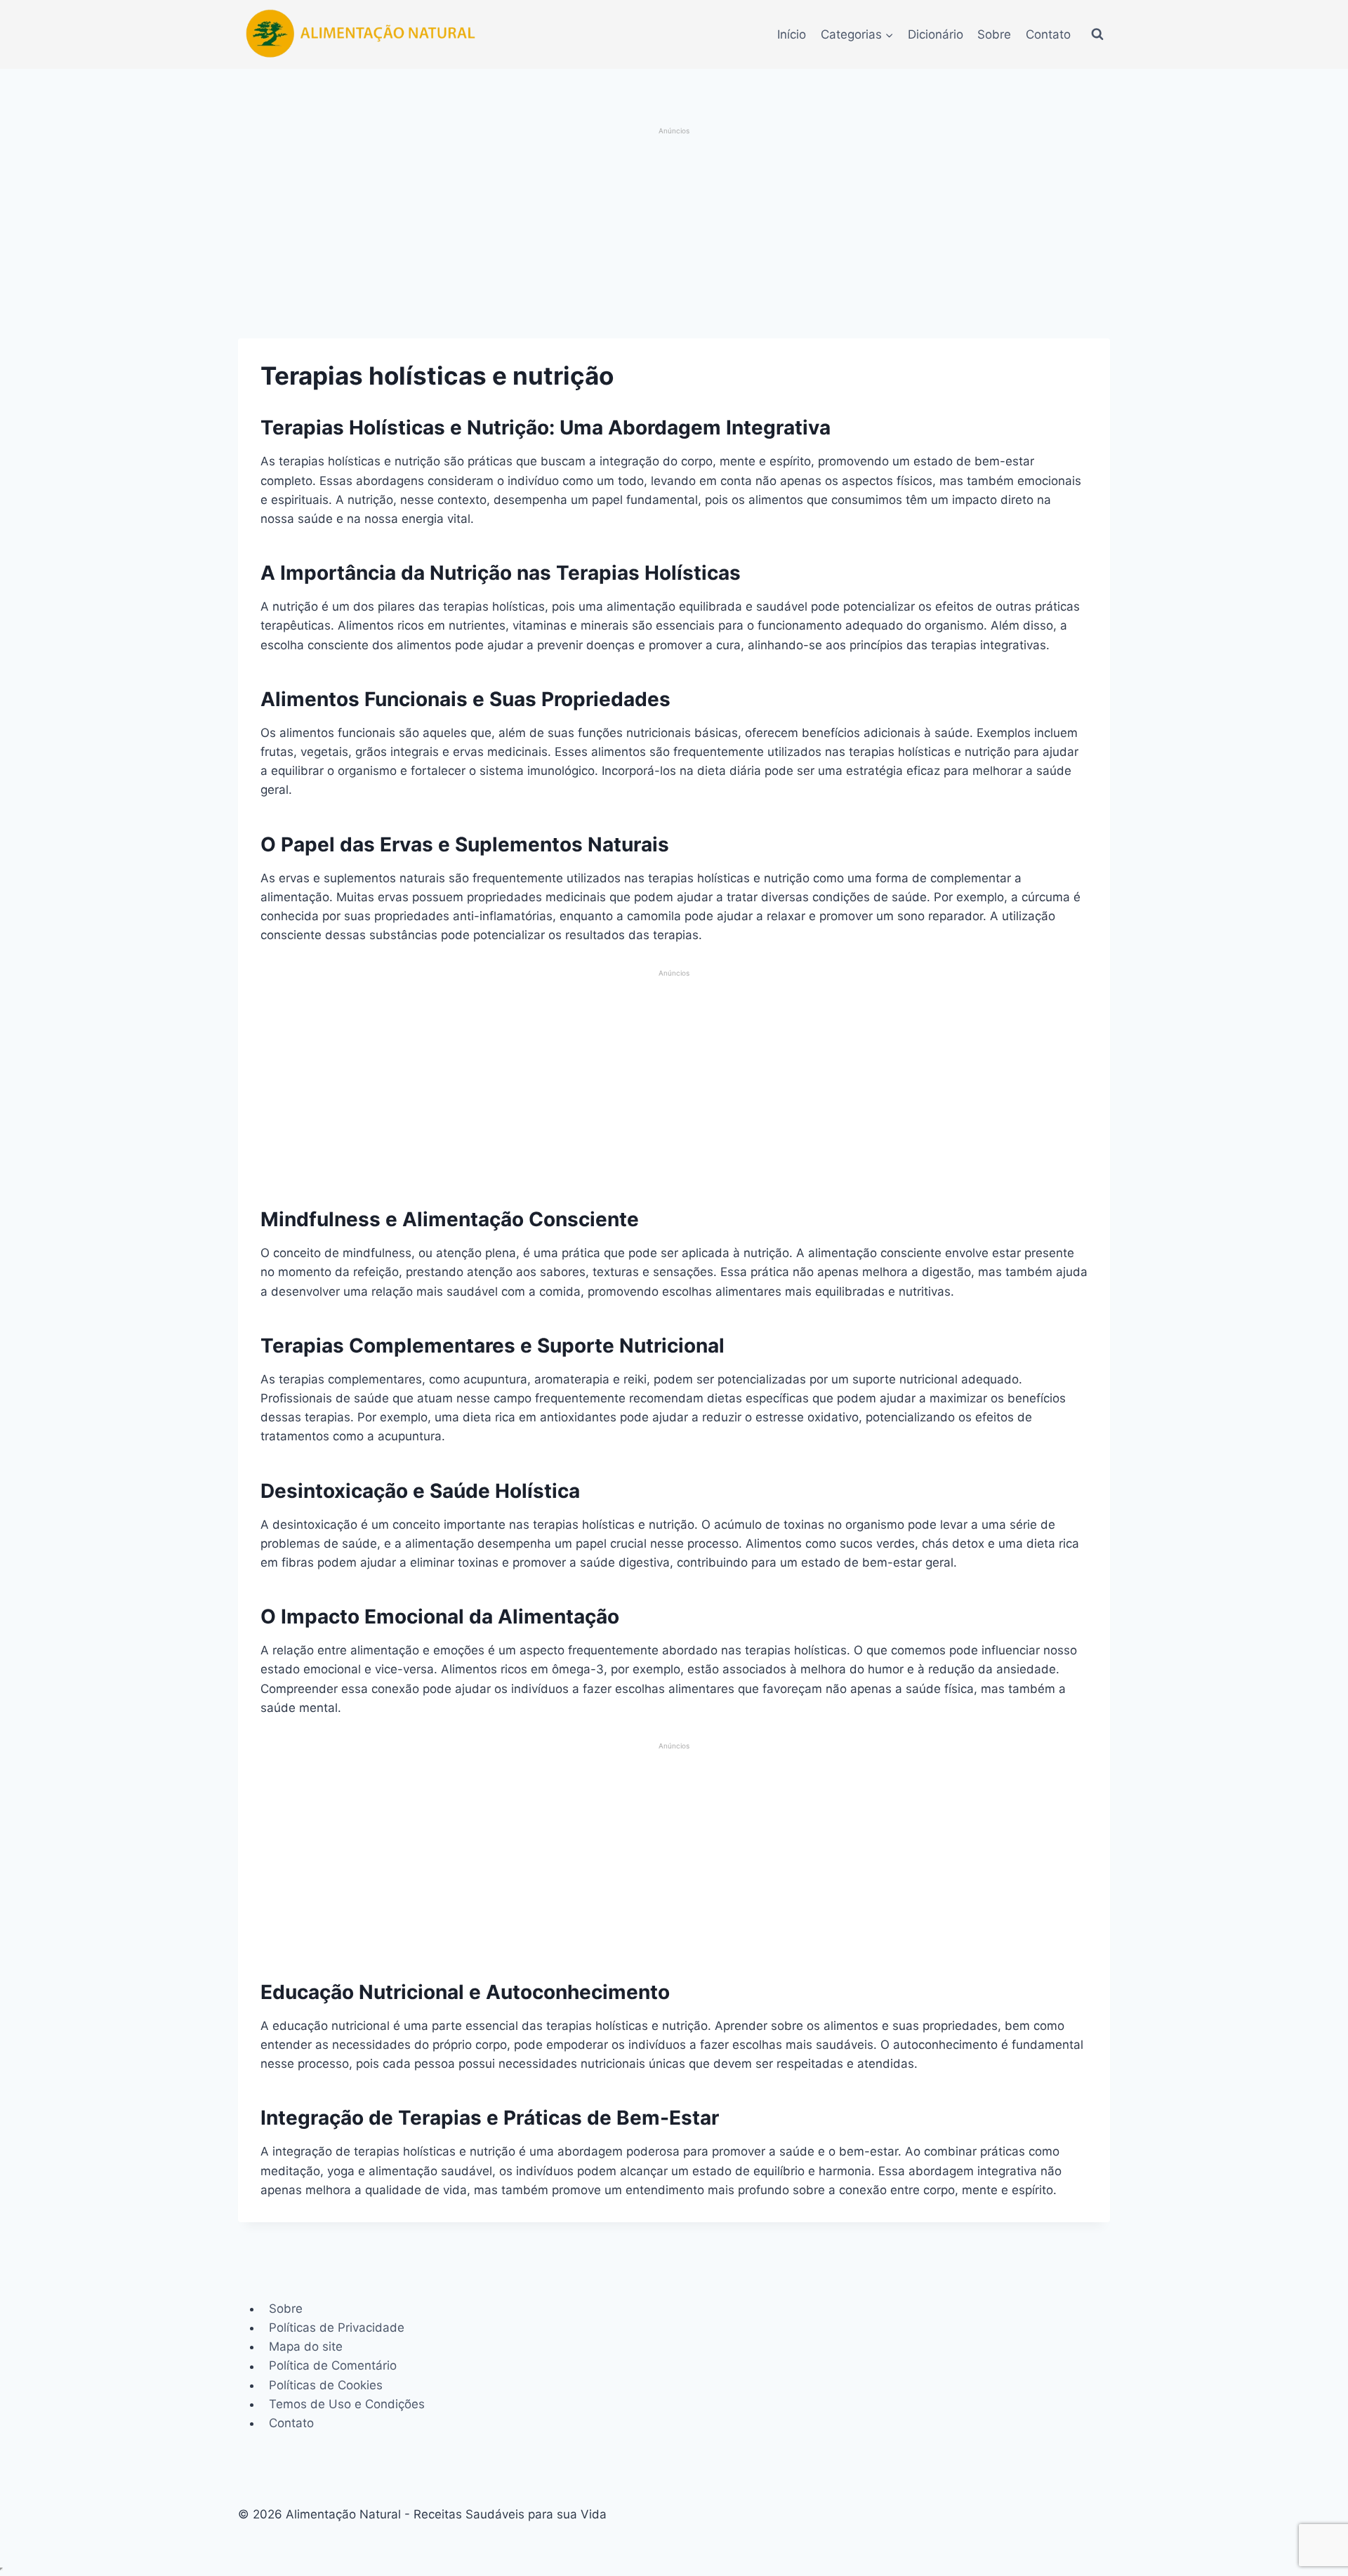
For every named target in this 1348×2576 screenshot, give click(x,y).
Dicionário (936, 34)
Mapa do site (306, 2346)
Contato (1048, 34)
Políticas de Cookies (326, 2385)
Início (792, 34)
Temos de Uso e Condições (347, 2404)
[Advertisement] (674, 234)
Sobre (994, 34)
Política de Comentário (333, 2366)
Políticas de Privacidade (337, 2328)
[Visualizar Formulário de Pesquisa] (1097, 34)
